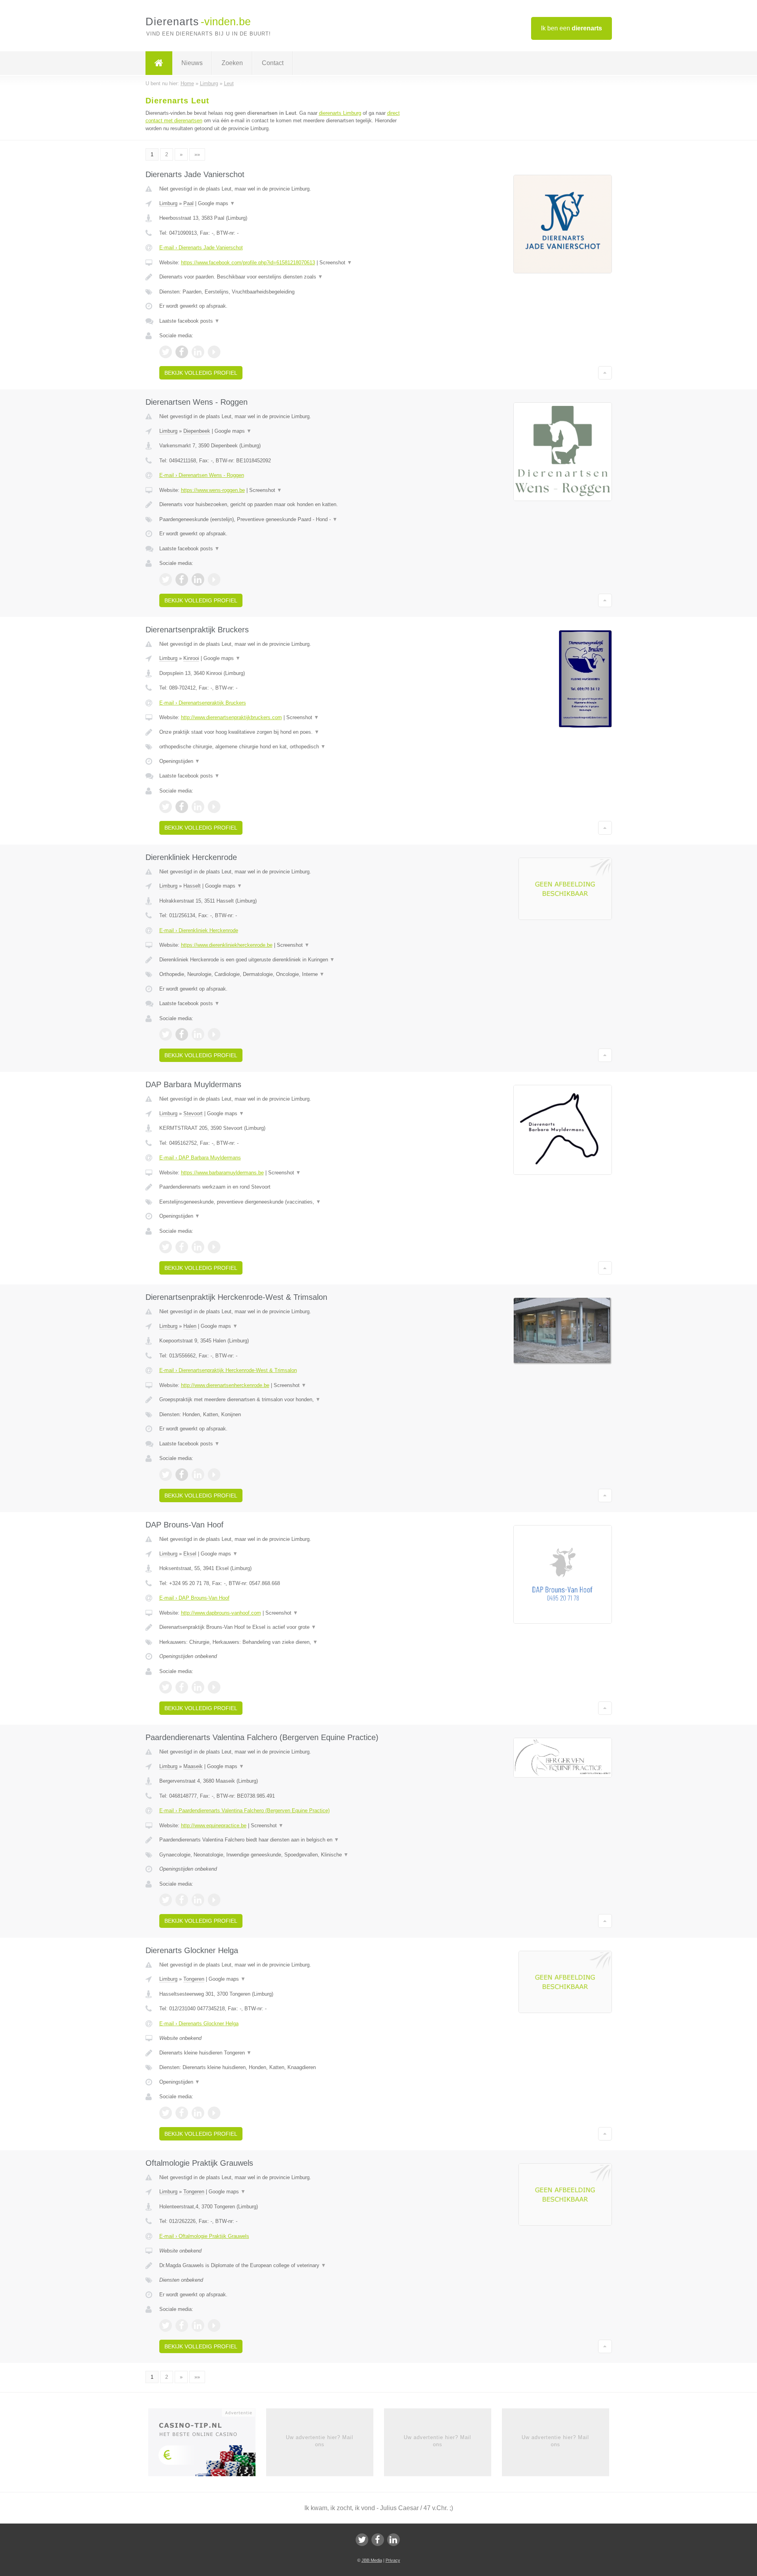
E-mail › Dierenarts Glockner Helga (199, 2024)
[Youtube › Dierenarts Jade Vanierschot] (214, 352)
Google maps (216, 203)
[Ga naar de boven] (605, 373)
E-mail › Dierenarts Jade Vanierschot (201, 248)
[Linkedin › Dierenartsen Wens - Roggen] (198, 580)
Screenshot (336, 263)
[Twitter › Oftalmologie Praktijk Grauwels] (166, 2326)
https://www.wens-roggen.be (213, 490)
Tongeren (194, 1979)
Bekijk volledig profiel (201, 373)
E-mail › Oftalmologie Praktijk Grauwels (204, 2236)
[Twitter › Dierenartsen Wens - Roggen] (166, 580)
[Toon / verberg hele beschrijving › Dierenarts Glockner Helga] (281, 2053)
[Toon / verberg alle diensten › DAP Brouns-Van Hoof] (281, 1642)
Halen (190, 1326)
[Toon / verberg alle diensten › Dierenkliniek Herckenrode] (281, 974)
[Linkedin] (393, 2540)
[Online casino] (207, 2445)
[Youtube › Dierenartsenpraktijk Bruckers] (214, 807)
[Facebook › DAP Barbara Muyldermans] (182, 1247)
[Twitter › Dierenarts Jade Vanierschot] (166, 352)
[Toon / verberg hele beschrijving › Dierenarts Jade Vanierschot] (281, 277)
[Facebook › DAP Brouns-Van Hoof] (182, 1687)
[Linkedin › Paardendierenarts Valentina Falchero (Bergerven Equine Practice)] (198, 1900)
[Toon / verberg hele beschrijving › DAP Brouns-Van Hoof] (281, 1627)
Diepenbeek (197, 431)
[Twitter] (362, 2540)
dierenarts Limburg (340, 113)
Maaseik (193, 1766)
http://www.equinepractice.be (214, 1825)
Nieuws (192, 63)
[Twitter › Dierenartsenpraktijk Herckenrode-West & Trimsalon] (166, 1475)
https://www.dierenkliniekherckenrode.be (227, 945)
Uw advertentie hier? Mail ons (320, 2441)
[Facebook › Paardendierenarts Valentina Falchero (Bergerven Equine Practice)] (182, 1900)
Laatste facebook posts (189, 321)
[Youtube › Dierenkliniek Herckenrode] (214, 1034)
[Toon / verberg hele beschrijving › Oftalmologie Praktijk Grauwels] (281, 2266)
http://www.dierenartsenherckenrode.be (225, 1385)
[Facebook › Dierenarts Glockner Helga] (182, 2113)
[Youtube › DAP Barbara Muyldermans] (214, 1247)
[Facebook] (378, 2540)
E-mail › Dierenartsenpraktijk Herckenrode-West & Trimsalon (228, 1370)
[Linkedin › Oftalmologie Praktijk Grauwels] (198, 2326)
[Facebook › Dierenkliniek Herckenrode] (182, 1034)
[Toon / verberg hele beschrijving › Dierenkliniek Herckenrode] (281, 960)
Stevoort (193, 1113)
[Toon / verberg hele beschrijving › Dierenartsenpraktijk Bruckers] (281, 732)
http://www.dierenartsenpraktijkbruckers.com (231, 717)
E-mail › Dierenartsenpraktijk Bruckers (203, 703)
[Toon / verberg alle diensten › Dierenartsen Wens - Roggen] (281, 520)
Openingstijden (180, 761)
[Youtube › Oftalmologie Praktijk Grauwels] (214, 2326)
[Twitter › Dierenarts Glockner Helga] (166, 2113)
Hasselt (192, 886)
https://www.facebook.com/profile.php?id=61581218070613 (248, 263)
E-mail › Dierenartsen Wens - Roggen (202, 475)
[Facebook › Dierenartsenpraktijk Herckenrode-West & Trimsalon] (182, 1475)
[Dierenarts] (159, 63)
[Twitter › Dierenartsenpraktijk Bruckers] (166, 807)
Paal (188, 203)
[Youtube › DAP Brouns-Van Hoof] (214, 1687)
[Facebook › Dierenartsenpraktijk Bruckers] (182, 807)
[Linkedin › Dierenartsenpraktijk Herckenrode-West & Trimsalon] (198, 1475)
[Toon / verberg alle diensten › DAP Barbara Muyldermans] (281, 1202)
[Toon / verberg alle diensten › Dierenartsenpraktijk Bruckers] (281, 747)
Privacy (393, 2560)
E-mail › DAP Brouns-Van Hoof (194, 1598)
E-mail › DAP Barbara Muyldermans (200, 1158)
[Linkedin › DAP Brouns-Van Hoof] (198, 1687)
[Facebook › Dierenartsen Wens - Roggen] (182, 580)
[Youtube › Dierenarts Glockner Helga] (214, 2113)
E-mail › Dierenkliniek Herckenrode (199, 930)
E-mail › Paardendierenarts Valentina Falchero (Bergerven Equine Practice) (244, 1810)
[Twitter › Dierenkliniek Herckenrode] (166, 1034)
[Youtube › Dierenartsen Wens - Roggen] (214, 580)
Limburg (168, 203)
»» (197, 154)
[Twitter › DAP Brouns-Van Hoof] (166, 1687)
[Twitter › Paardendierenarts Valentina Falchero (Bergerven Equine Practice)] (166, 1900)
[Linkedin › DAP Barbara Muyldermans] (198, 1247)
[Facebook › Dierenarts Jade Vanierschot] (182, 352)
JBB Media (372, 2560)
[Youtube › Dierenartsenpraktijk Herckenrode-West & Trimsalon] (214, 1475)
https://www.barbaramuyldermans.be (222, 1173)
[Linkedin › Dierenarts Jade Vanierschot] (198, 352)
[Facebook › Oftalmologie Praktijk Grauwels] (182, 2326)
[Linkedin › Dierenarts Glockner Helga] (198, 2113)
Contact (273, 63)
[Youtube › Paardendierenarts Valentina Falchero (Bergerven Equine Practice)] (214, 1900)
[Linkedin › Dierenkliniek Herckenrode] (198, 1034)
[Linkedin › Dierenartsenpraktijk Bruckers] (198, 807)
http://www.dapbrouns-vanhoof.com (221, 1613)
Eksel (190, 1554)
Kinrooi (191, 658)
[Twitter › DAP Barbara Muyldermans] (166, 1247)
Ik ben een (571, 28)
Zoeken (232, 63)
